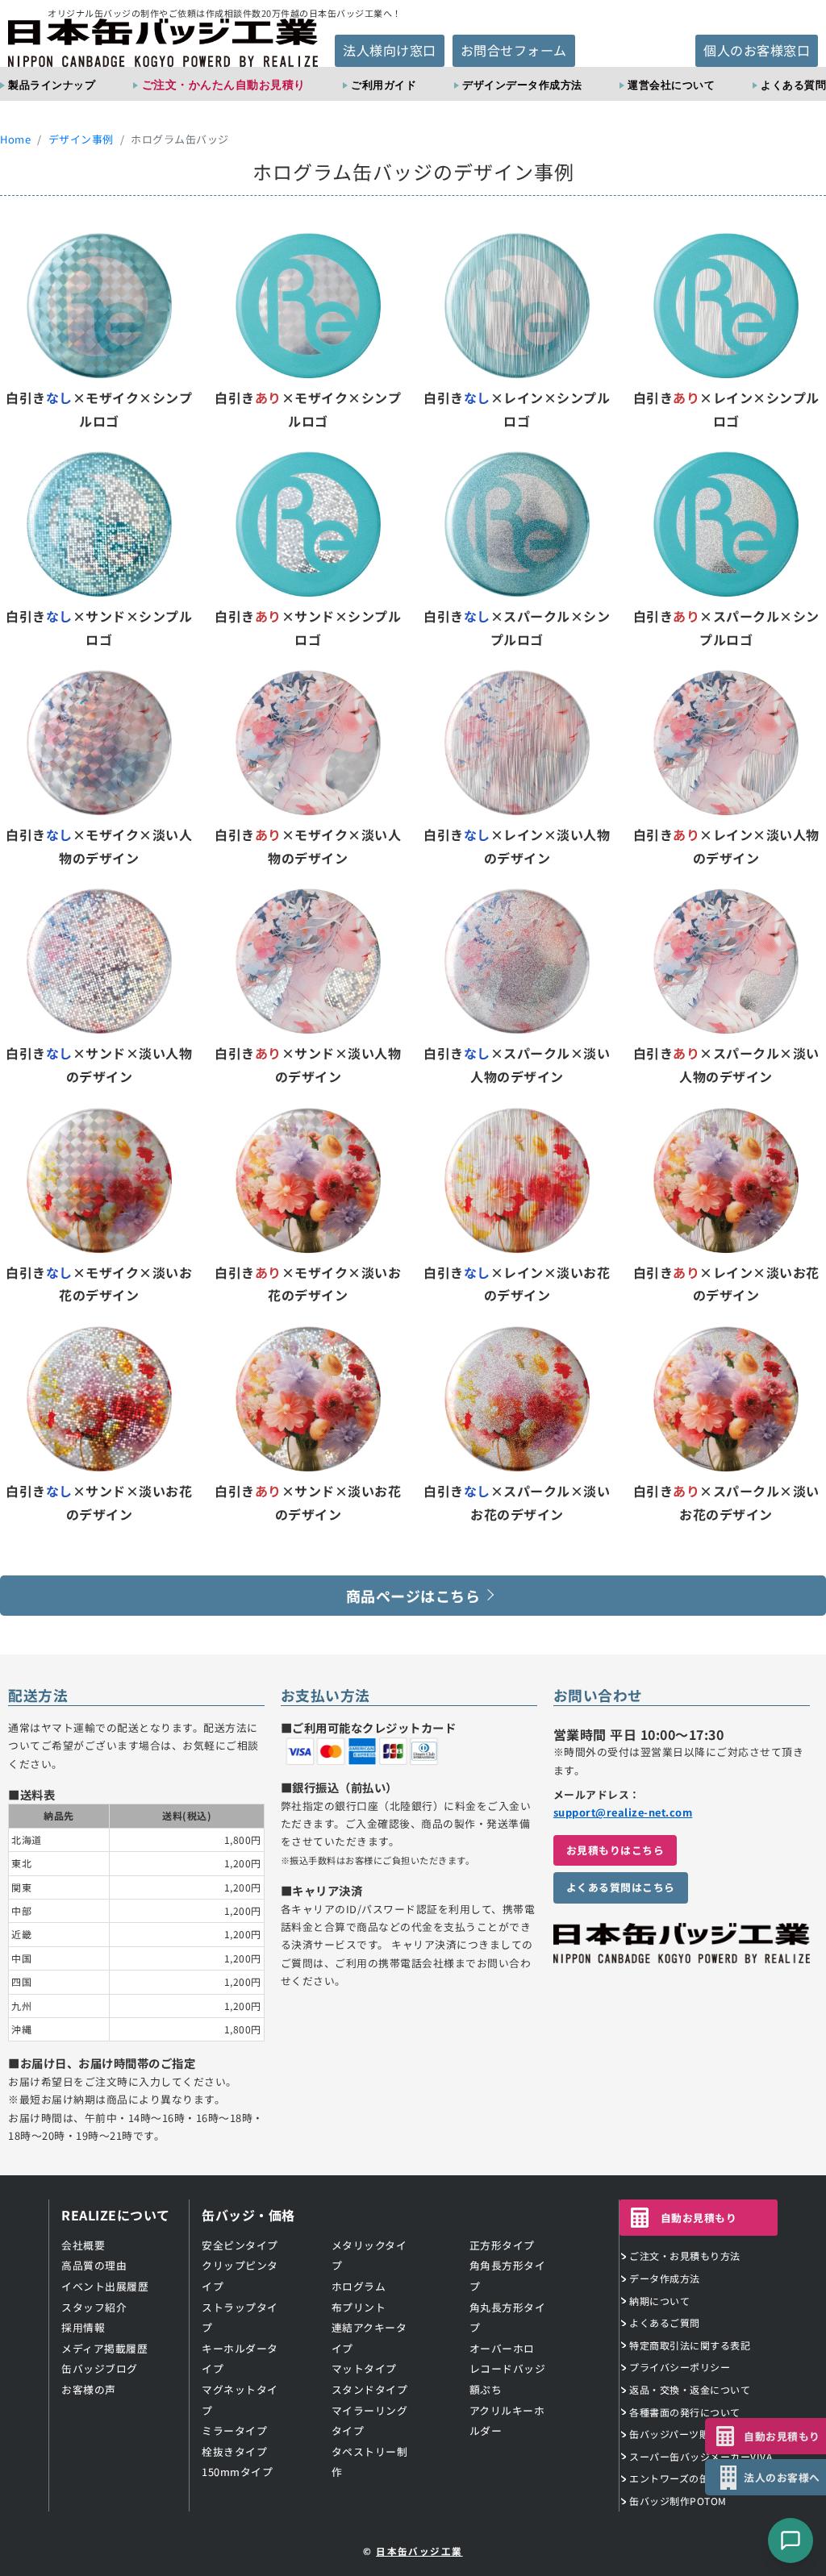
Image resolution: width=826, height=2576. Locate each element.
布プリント (359, 2307)
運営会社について (671, 85)
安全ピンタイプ (240, 2245)
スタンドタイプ (370, 2389)
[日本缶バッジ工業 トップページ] (682, 1954)
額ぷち (486, 2389)
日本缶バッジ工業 (419, 2551)
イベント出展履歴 (105, 2286)
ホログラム (359, 2286)
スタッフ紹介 (94, 2307)
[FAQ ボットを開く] (791, 2541)
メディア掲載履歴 (104, 2348)
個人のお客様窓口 (757, 50)
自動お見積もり (699, 2218)
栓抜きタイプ (234, 2451)
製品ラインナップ (52, 85)
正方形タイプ (502, 2245)
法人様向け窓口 (390, 50)
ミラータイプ (234, 2430)
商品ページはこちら (413, 1596)
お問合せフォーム (514, 50)
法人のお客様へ (782, 2477)
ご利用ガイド (384, 85)
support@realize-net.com (623, 1812)
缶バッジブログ (100, 2368)
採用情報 (83, 2327)
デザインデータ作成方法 (522, 85)
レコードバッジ (508, 2368)
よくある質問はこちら (621, 1887)
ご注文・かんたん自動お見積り (224, 84)
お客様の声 (89, 2389)
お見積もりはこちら (615, 1850)
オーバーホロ (502, 2348)
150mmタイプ (237, 2472)
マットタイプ (364, 2368)
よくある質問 (793, 85)
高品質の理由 (94, 2265)
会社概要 (83, 2245)
